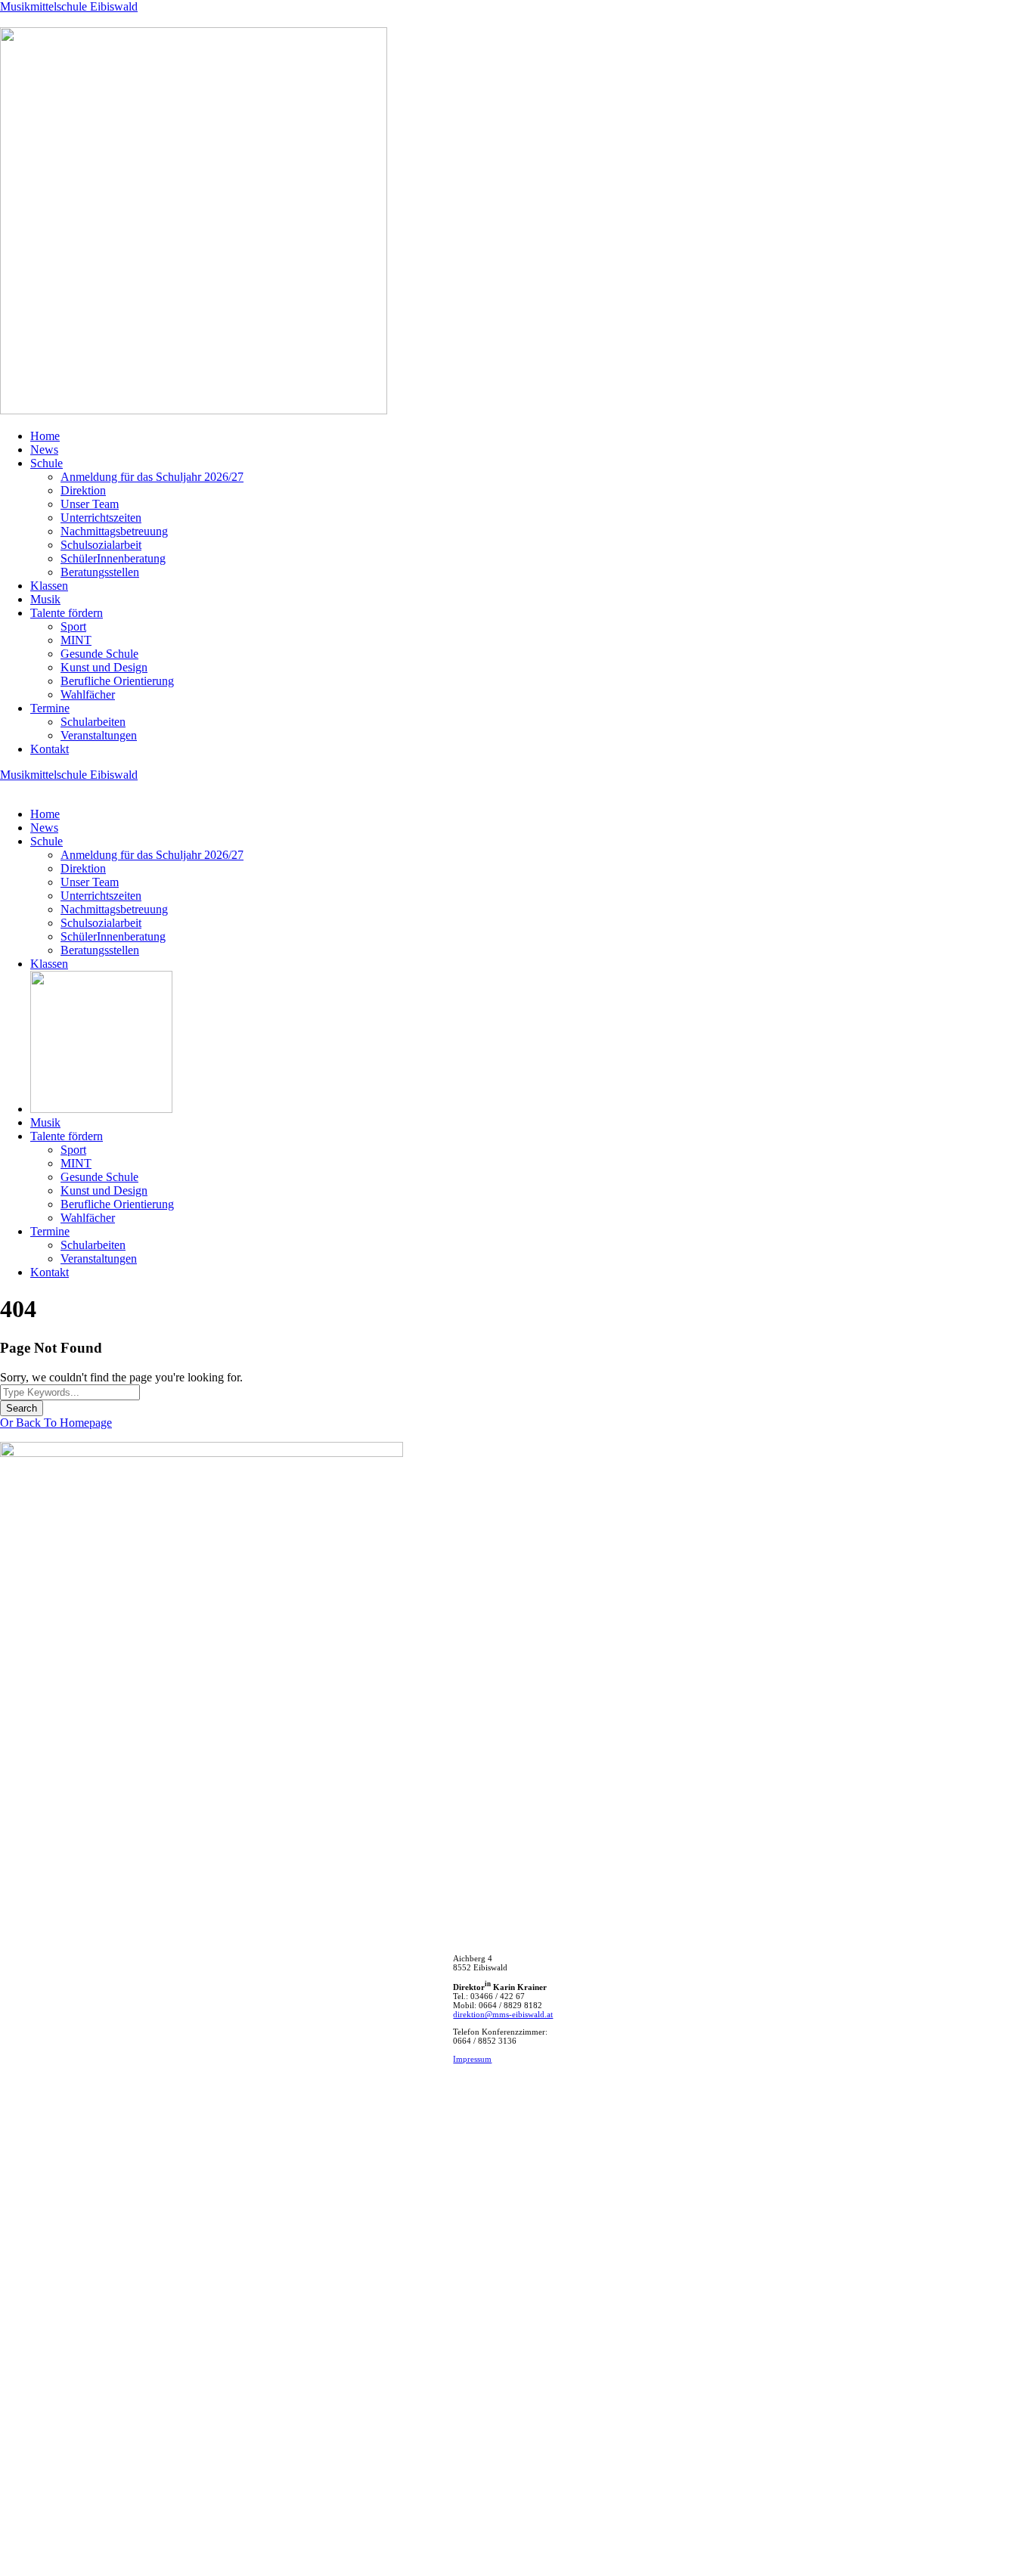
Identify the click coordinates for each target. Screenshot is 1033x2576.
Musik (45, 599)
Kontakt (50, 749)
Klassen (49, 586)
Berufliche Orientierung (117, 681)
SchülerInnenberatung (113, 558)
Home (45, 436)
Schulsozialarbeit (101, 545)
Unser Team (90, 504)
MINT (76, 640)
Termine (50, 708)
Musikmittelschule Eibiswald (69, 6)
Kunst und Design (104, 667)
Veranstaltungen (99, 735)
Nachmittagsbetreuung (114, 531)
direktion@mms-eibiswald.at (503, 2014)
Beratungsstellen (100, 572)
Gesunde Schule (99, 654)
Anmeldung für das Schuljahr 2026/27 (152, 477)
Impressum (472, 2059)
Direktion (83, 490)
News (44, 449)
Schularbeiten (93, 722)
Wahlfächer (88, 694)
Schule (47, 463)
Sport (73, 626)
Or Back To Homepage (56, 1423)
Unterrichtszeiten (101, 518)
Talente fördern (67, 613)
